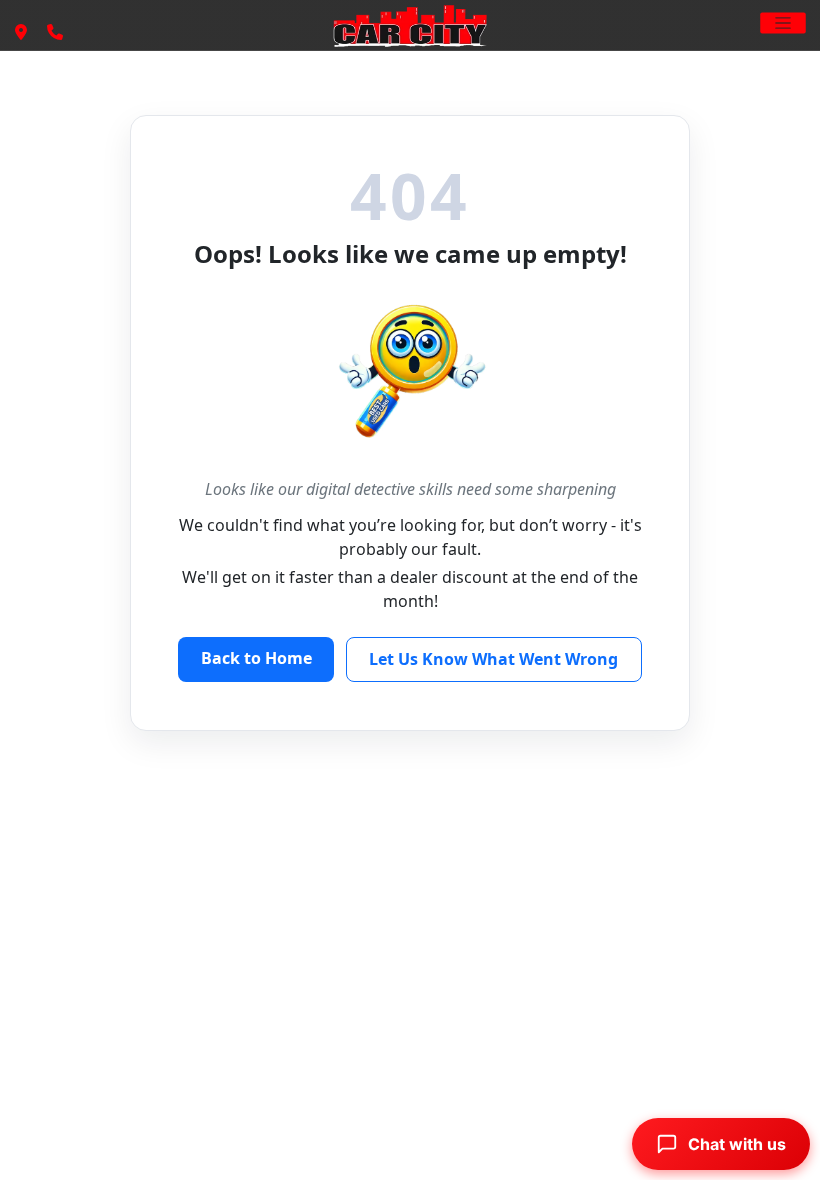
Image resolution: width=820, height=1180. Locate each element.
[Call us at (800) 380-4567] (55, 33)
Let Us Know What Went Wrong (493, 659)
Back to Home (256, 658)
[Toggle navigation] (783, 22)
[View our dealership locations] (21, 33)
